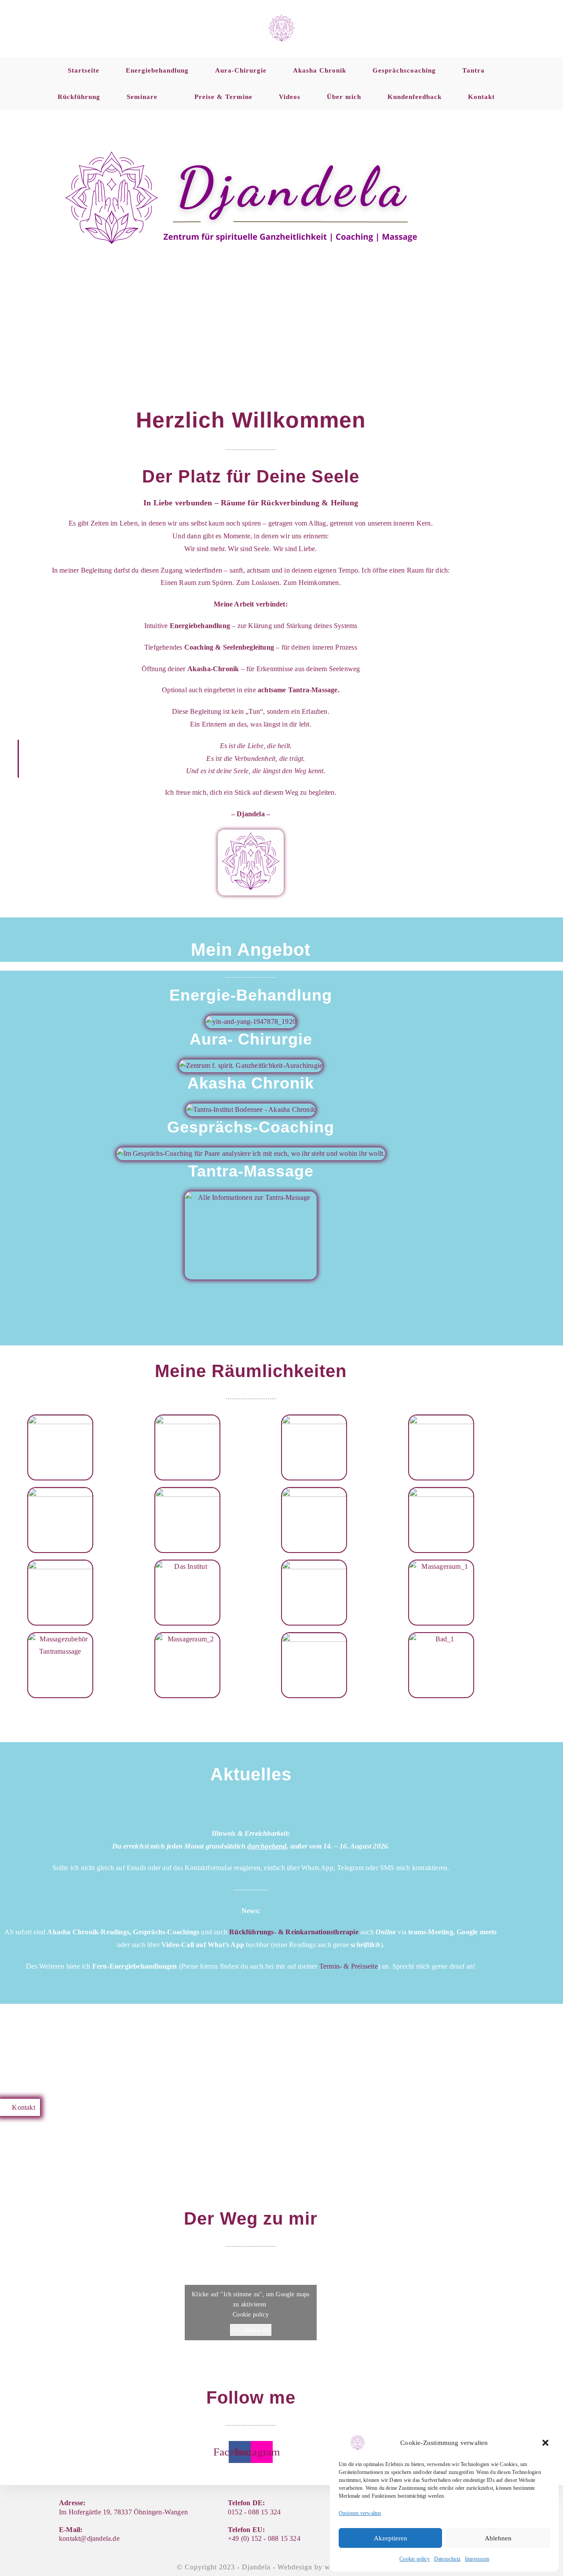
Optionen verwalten (360, 2513)
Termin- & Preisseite (349, 1966)
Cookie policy (415, 2559)
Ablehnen (498, 2538)
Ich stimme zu (251, 2330)
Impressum (477, 2559)
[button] (545, 2443)
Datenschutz (447, 2559)
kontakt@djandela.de (89, 2538)
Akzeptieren (391, 2538)
